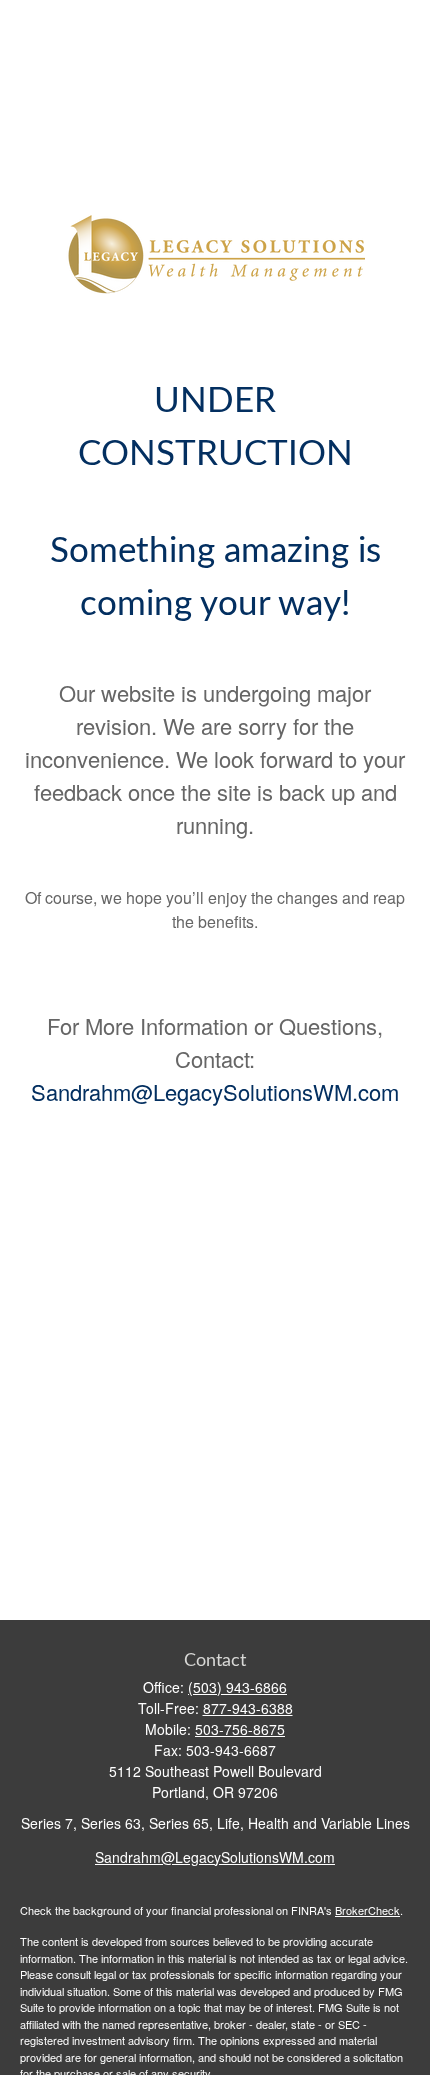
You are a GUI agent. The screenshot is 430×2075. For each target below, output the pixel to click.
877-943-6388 (248, 1708)
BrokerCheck (367, 1910)
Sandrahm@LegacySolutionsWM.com (215, 1091)
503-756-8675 (240, 1729)
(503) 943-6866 (237, 1687)
